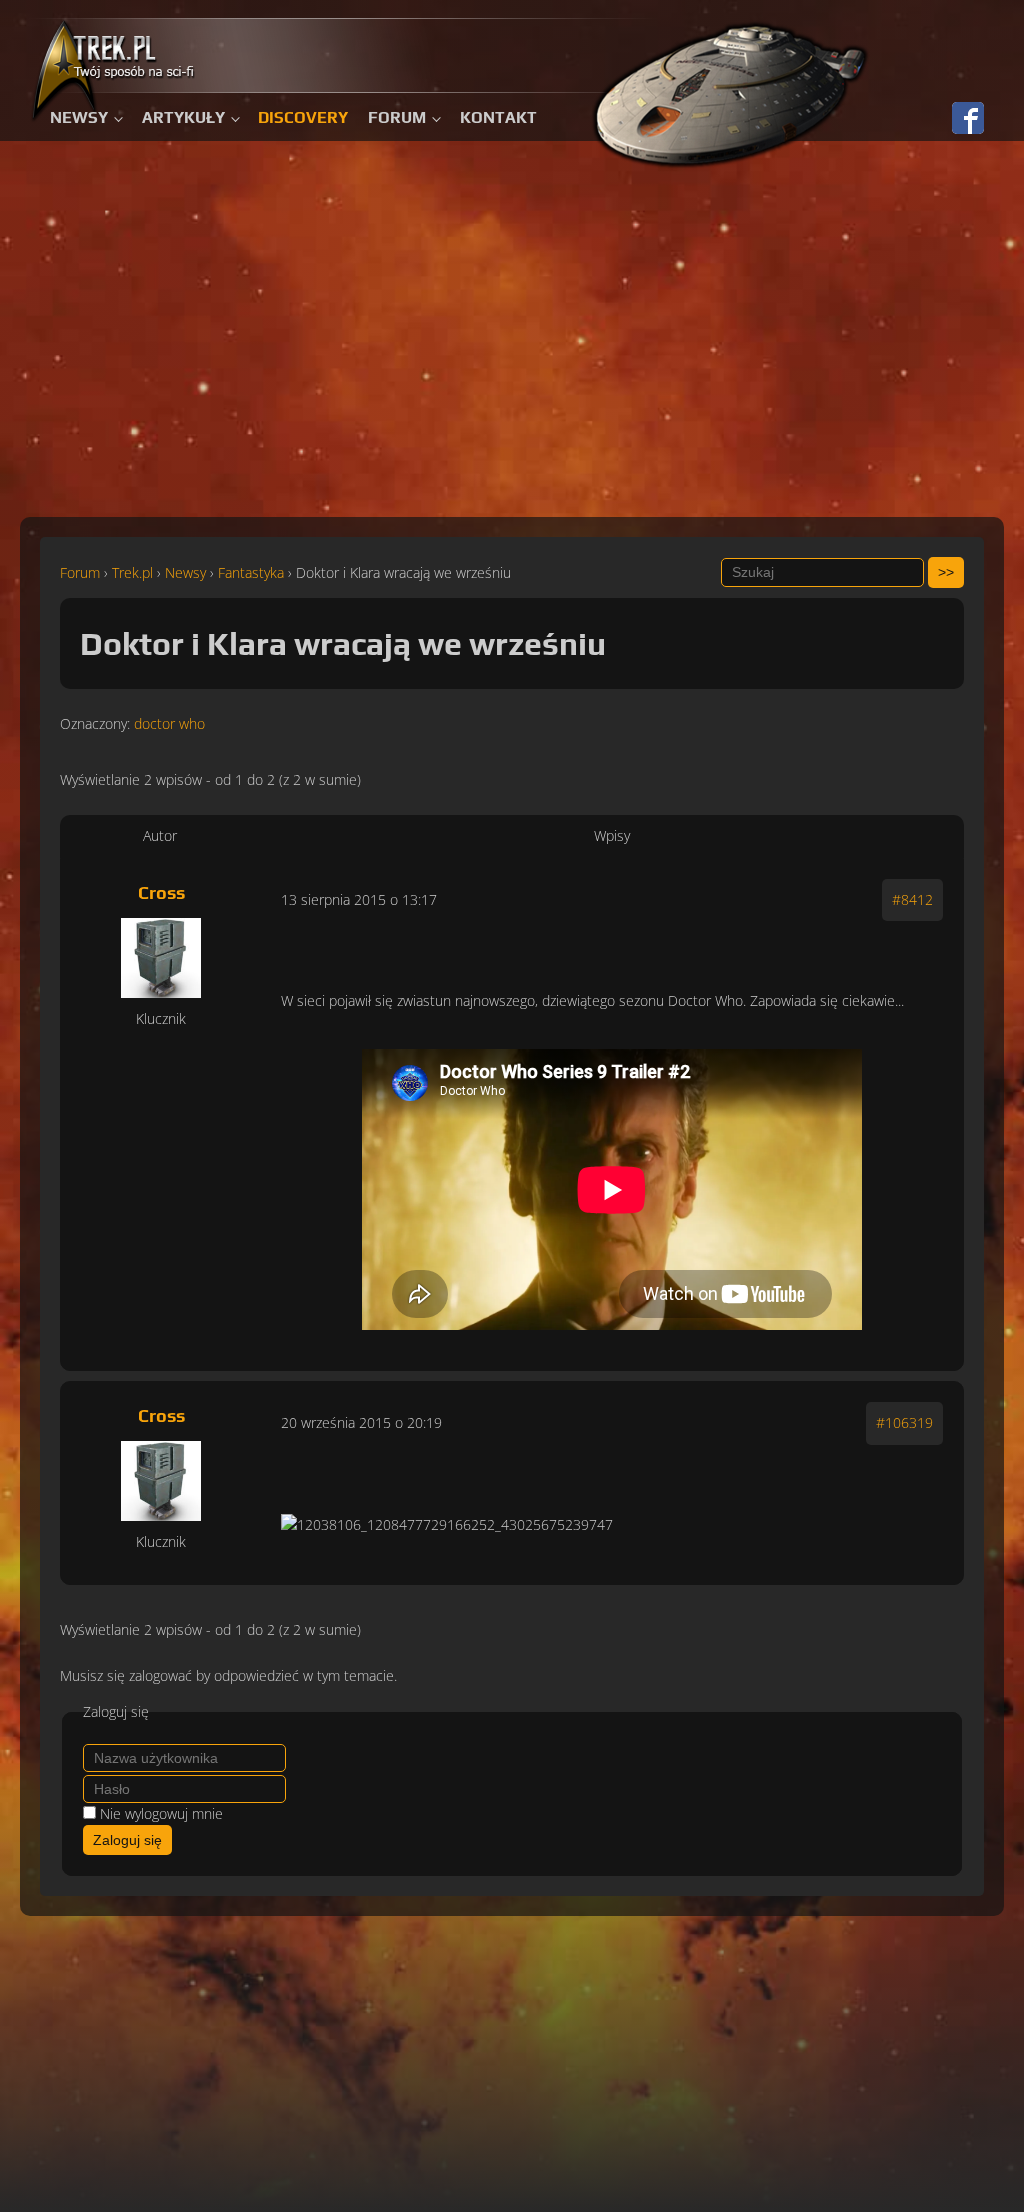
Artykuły (183, 117)
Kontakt (498, 117)
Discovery (303, 117)
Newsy (79, 117)
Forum (397, 117)
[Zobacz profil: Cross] (161, 958)
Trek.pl (132, 572)
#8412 (912, 899)
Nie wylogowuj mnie (161, 1813)
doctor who (169, 723)
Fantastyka (251, 572)
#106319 (904, 1422)
